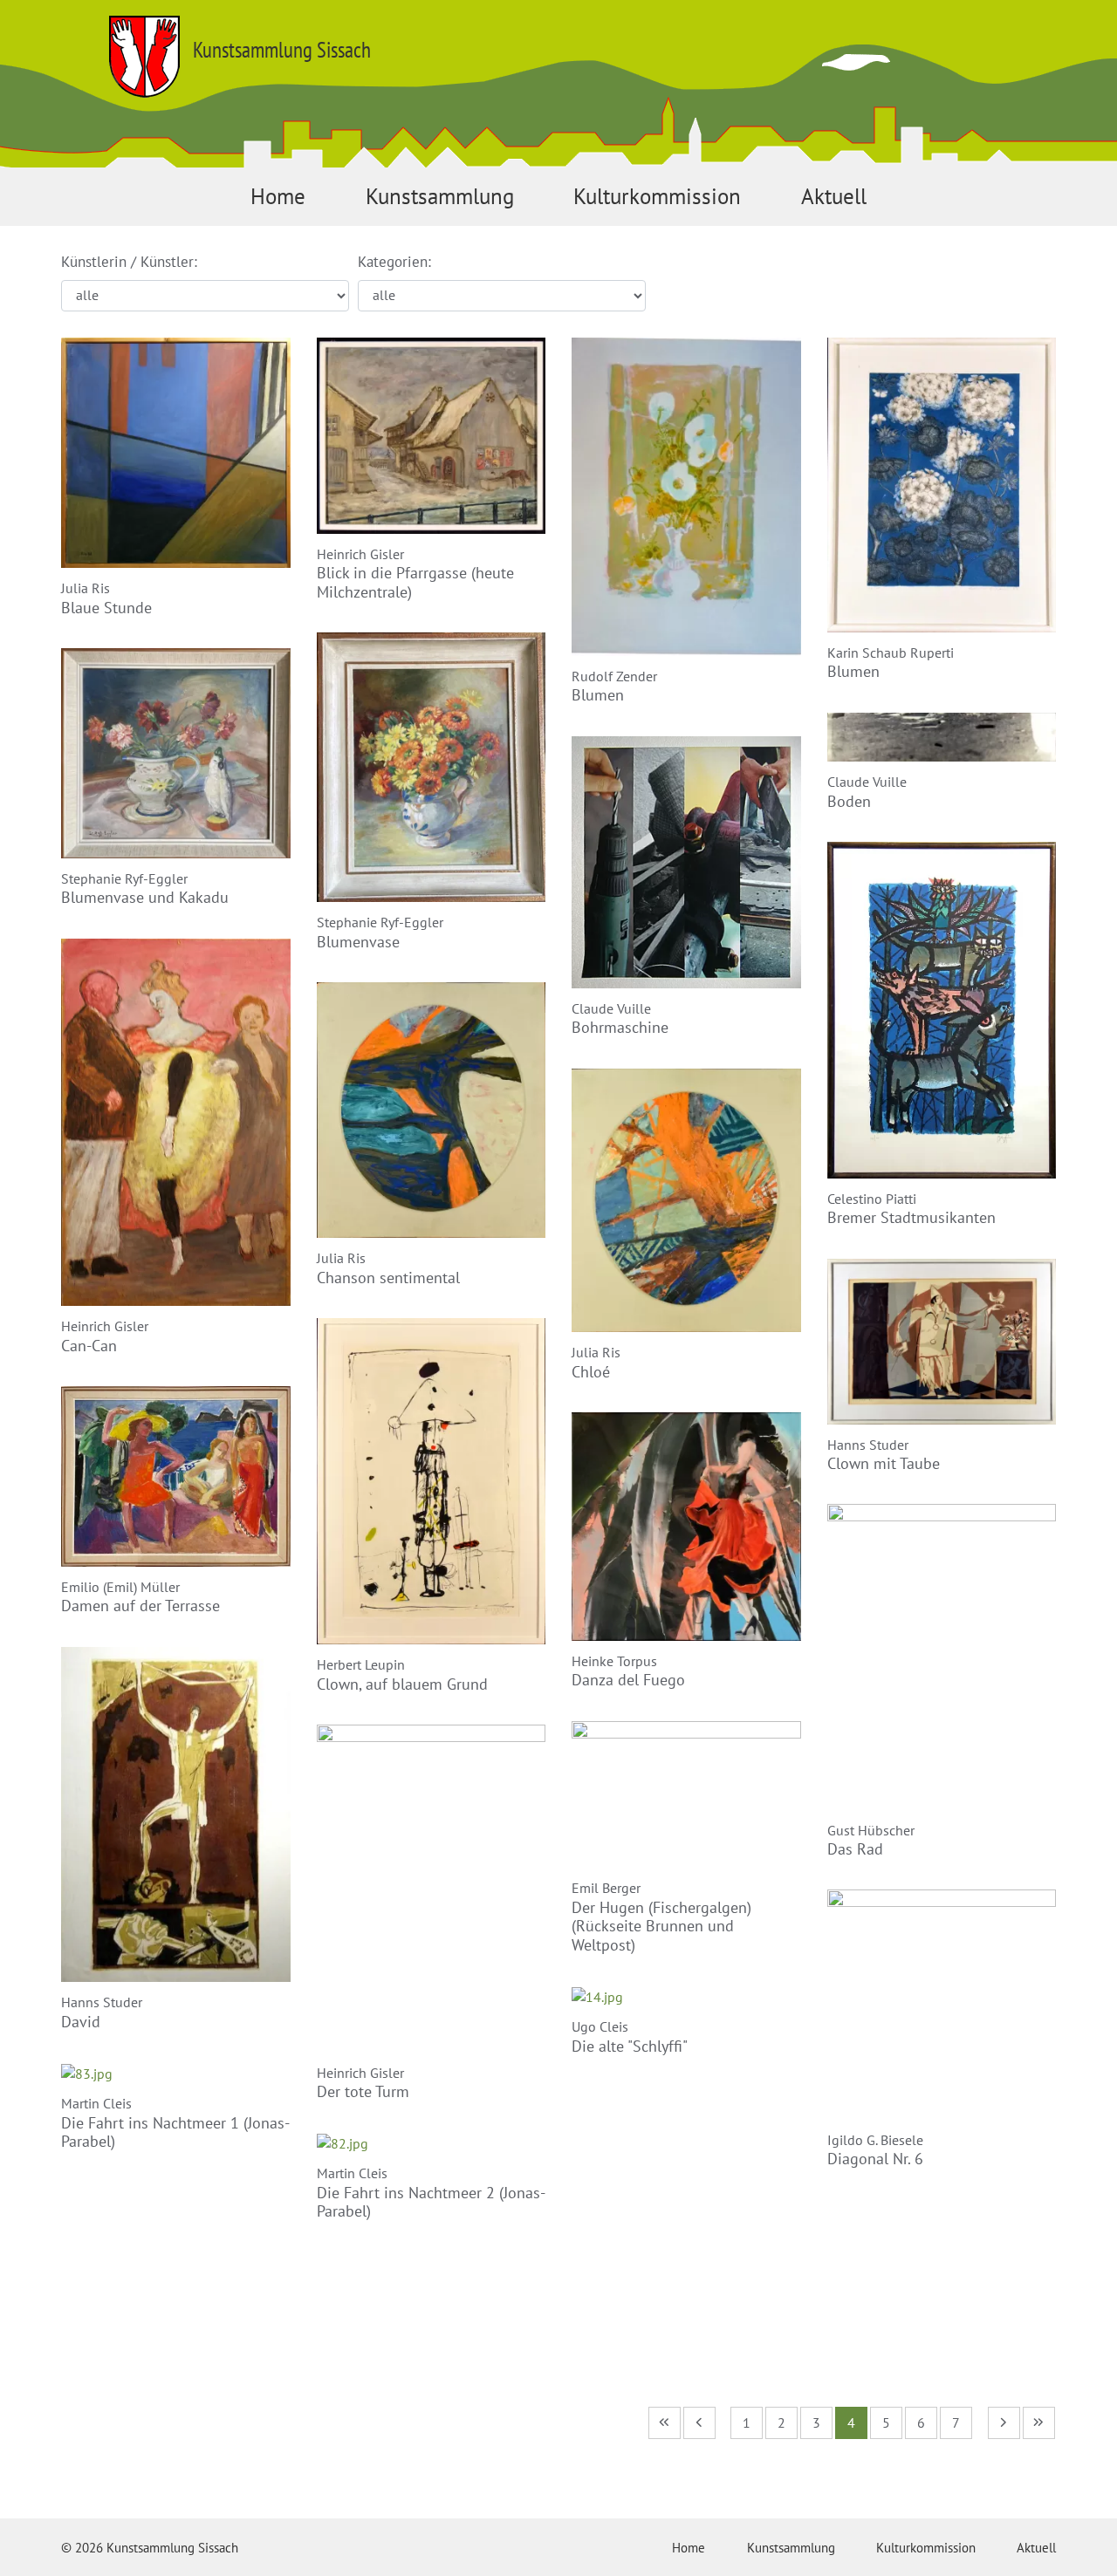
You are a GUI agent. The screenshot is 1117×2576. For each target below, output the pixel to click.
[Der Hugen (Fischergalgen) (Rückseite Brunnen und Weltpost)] (686, 1793)
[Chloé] (686, 1199)
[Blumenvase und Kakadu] (176, 751)
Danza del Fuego (628, 1680)
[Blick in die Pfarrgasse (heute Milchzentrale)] (432, 434)
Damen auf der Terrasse (140, 1606)
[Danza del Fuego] (686, 1525)
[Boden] (942, 735)
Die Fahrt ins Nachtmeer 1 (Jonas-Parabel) (175, 2132)
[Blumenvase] (432, 766)
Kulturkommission (657, 196)
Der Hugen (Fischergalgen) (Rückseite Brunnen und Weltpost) (661, 1926)
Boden (849, 801)
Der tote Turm (363, 2091)
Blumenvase (358, 942)
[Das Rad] (942, 1656)
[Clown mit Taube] (942, 1340)
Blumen (598, 695)
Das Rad (855, 1849)
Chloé (591, 1372)
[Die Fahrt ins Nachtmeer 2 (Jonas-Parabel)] (343, 2142)
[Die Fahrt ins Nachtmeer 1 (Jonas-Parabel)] (87, 2072)
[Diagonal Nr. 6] (942, 2003)
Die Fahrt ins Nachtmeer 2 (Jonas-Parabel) (431, 2202)
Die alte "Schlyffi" (630, 2046)
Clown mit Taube (884, 1463)
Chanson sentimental (388, 1278)
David (81, 2022)
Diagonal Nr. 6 (875, 2159)
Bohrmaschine (620, 1027)
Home (278, 196)
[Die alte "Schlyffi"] (597, 1995)
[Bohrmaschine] (686, 860)
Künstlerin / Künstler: (129, 262)
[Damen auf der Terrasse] (176, 1475)
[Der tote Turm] (432, 1887)
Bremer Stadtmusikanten (911, 1217)
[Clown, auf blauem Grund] (432, 1479)
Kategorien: (394, 262)
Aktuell (834, 196)
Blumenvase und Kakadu (145, 897)
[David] (176, 1813)
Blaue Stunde (106, 608)
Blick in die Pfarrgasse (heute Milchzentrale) (415, 582)
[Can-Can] (176, 1120)
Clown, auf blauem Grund (402, 1684)
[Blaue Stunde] (176, 451)
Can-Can (89, 1346)
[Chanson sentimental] (432, 1109)
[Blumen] (686, 495)
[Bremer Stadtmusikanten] (942, 1008)
